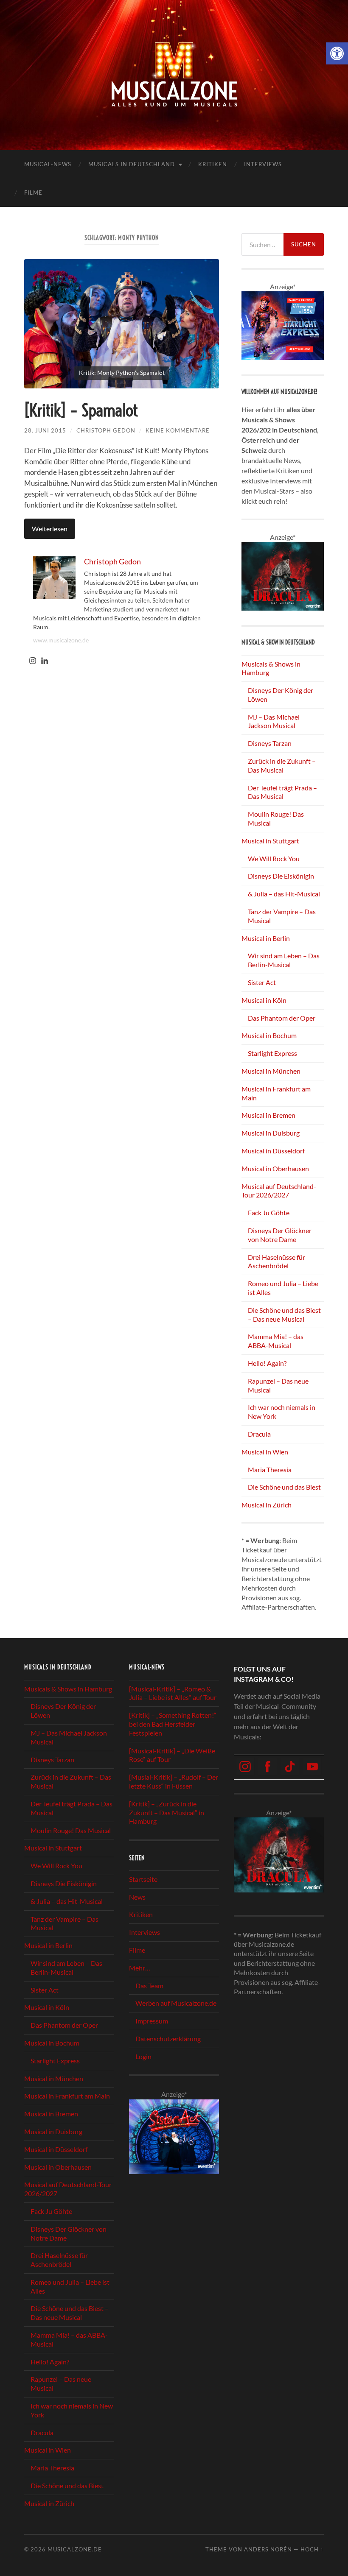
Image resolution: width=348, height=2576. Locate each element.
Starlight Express (272, 1053)
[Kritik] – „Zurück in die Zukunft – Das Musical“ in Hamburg (167, 1813)
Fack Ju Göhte (269, 1213)
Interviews (263, 164)
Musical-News (48, 164)
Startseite (143, 1879)
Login (143, 2056)
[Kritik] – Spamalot (81, 410)
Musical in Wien (265, 1452)
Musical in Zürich (267, 1505)
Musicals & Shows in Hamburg (68, 1689)
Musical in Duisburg (271, 1133)
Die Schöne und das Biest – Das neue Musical (284, 1315)
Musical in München (271, 1071)
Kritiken (213, 164)
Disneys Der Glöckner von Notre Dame (280, 1235)
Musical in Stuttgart (270, 841)
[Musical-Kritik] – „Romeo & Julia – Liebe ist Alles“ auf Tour (173, 1693)
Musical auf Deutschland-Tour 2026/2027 (279, 1191)
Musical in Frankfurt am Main (67, 2096)
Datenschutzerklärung (168, 2039)
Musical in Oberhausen (275, 1168)
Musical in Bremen (268, 1115)
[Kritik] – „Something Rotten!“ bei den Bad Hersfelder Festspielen (173, 1724)
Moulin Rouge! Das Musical (71, 1830)
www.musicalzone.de (61, 640)
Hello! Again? (267, 1363)
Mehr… (140, 1968)
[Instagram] (33, 661)
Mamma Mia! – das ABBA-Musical (276, 1341)
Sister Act (262, 982)
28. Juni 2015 (45, 430)
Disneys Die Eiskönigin (281, 876)
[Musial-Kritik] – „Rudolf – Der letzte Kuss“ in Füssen (174, 1781)
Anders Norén (268, 2549)
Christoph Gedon (106, 430)
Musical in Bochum (269, 1035)
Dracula (259, 1434)
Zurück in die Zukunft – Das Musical (282, 765)
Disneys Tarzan (270, 743)
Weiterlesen (50, 529)
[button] (337, 53)
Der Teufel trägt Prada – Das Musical (282, 792)
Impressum (152, 2021)
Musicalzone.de (75, 2549)
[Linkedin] (45, 661)
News (137, 1897)
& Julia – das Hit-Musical (284, 894)
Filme (33, 193)
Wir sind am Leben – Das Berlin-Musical (284, 960)
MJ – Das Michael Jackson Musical (274, 721)
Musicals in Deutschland (132, 164)
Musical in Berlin (266, 938)
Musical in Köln (264, 1000)
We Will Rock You (274, 858)
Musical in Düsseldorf (273, 1151)
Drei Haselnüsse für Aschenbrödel (276, 1261)
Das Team (149, 1986)
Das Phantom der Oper (282, 1018)
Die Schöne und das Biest (284, 1487)
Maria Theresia (270, 1469)
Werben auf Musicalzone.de (176, 2003)
